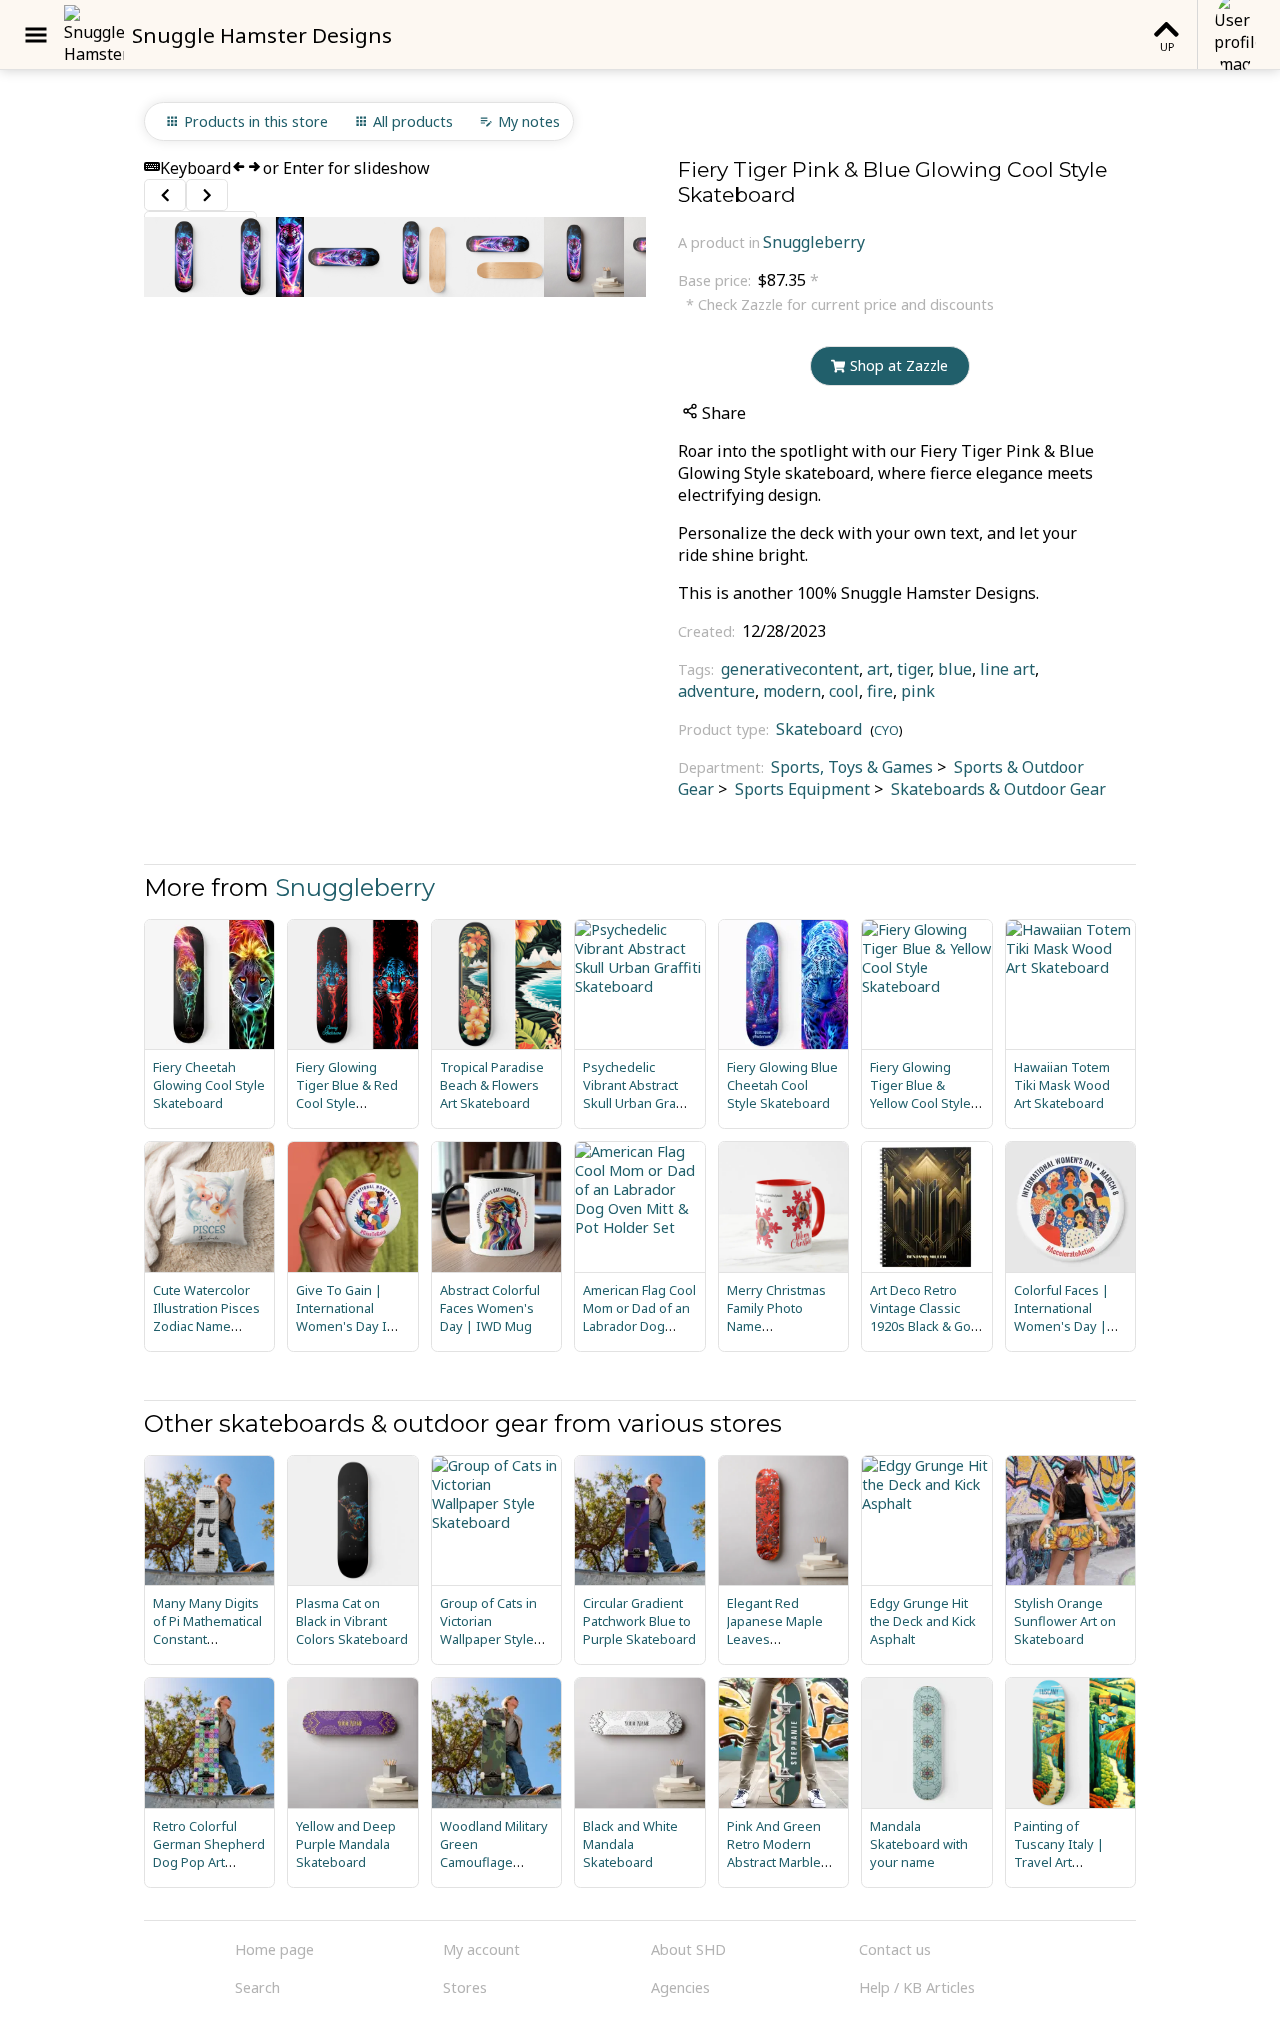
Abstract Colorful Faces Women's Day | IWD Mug (490, 1308)
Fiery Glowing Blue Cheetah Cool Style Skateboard (782, 1085)
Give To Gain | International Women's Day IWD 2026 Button (352, 1317)
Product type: (725, 729)
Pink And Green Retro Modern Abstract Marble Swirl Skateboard (778, 1853)
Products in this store (256, 121)
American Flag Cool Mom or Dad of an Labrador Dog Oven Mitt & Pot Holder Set (639, 1326)
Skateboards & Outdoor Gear (996, 789)
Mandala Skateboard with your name (919, 1844)
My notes (529, 121)
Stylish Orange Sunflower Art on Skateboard (1065, 1621)
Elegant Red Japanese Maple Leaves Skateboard (775, 1630)
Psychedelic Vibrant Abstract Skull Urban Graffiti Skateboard (639, 1094)
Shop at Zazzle (899, 365)
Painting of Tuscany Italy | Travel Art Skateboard (1059, 1853)
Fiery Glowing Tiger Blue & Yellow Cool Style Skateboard (920, 1094)
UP (1167, 46)
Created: (708, 631)
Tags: (698, 669)
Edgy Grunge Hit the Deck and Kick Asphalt (923, 1621)
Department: (723, 767)
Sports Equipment (800, 789)
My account (481, 1949)
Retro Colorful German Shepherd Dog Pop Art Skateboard (209, 1853)
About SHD (688, 1949)
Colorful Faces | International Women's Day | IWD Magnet (1061, 1317)
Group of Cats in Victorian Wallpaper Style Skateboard (488, 1630)
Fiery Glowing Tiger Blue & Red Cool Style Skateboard (347, 1094)
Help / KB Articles (917, 1987)
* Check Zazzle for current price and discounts (840, 304)
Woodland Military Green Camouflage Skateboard (494, 1853)
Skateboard (819, 729)
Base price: (716, 280)
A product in (719, 242)
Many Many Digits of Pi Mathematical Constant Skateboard (207, 1630)
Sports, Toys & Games (852, 767)
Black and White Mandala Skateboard (630, 1844)
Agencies (680, 1987)
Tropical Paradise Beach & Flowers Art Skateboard (492, 1085)
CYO (886, 730)
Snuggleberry (814, 242)
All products (413, 121)
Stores (465, 1987)
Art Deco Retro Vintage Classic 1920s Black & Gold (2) (926, 1317)
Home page (274, 1949)
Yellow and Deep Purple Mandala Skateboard (346, 1844)
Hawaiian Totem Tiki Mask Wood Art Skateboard (1062, 1085)
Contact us (895, 1949)
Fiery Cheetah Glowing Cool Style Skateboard (209, 1085)
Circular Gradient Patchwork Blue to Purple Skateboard (639, 1621)
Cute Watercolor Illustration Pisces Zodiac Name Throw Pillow (206, 1317)
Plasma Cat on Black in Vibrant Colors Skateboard (352, 1621)
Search (257, 1987)
